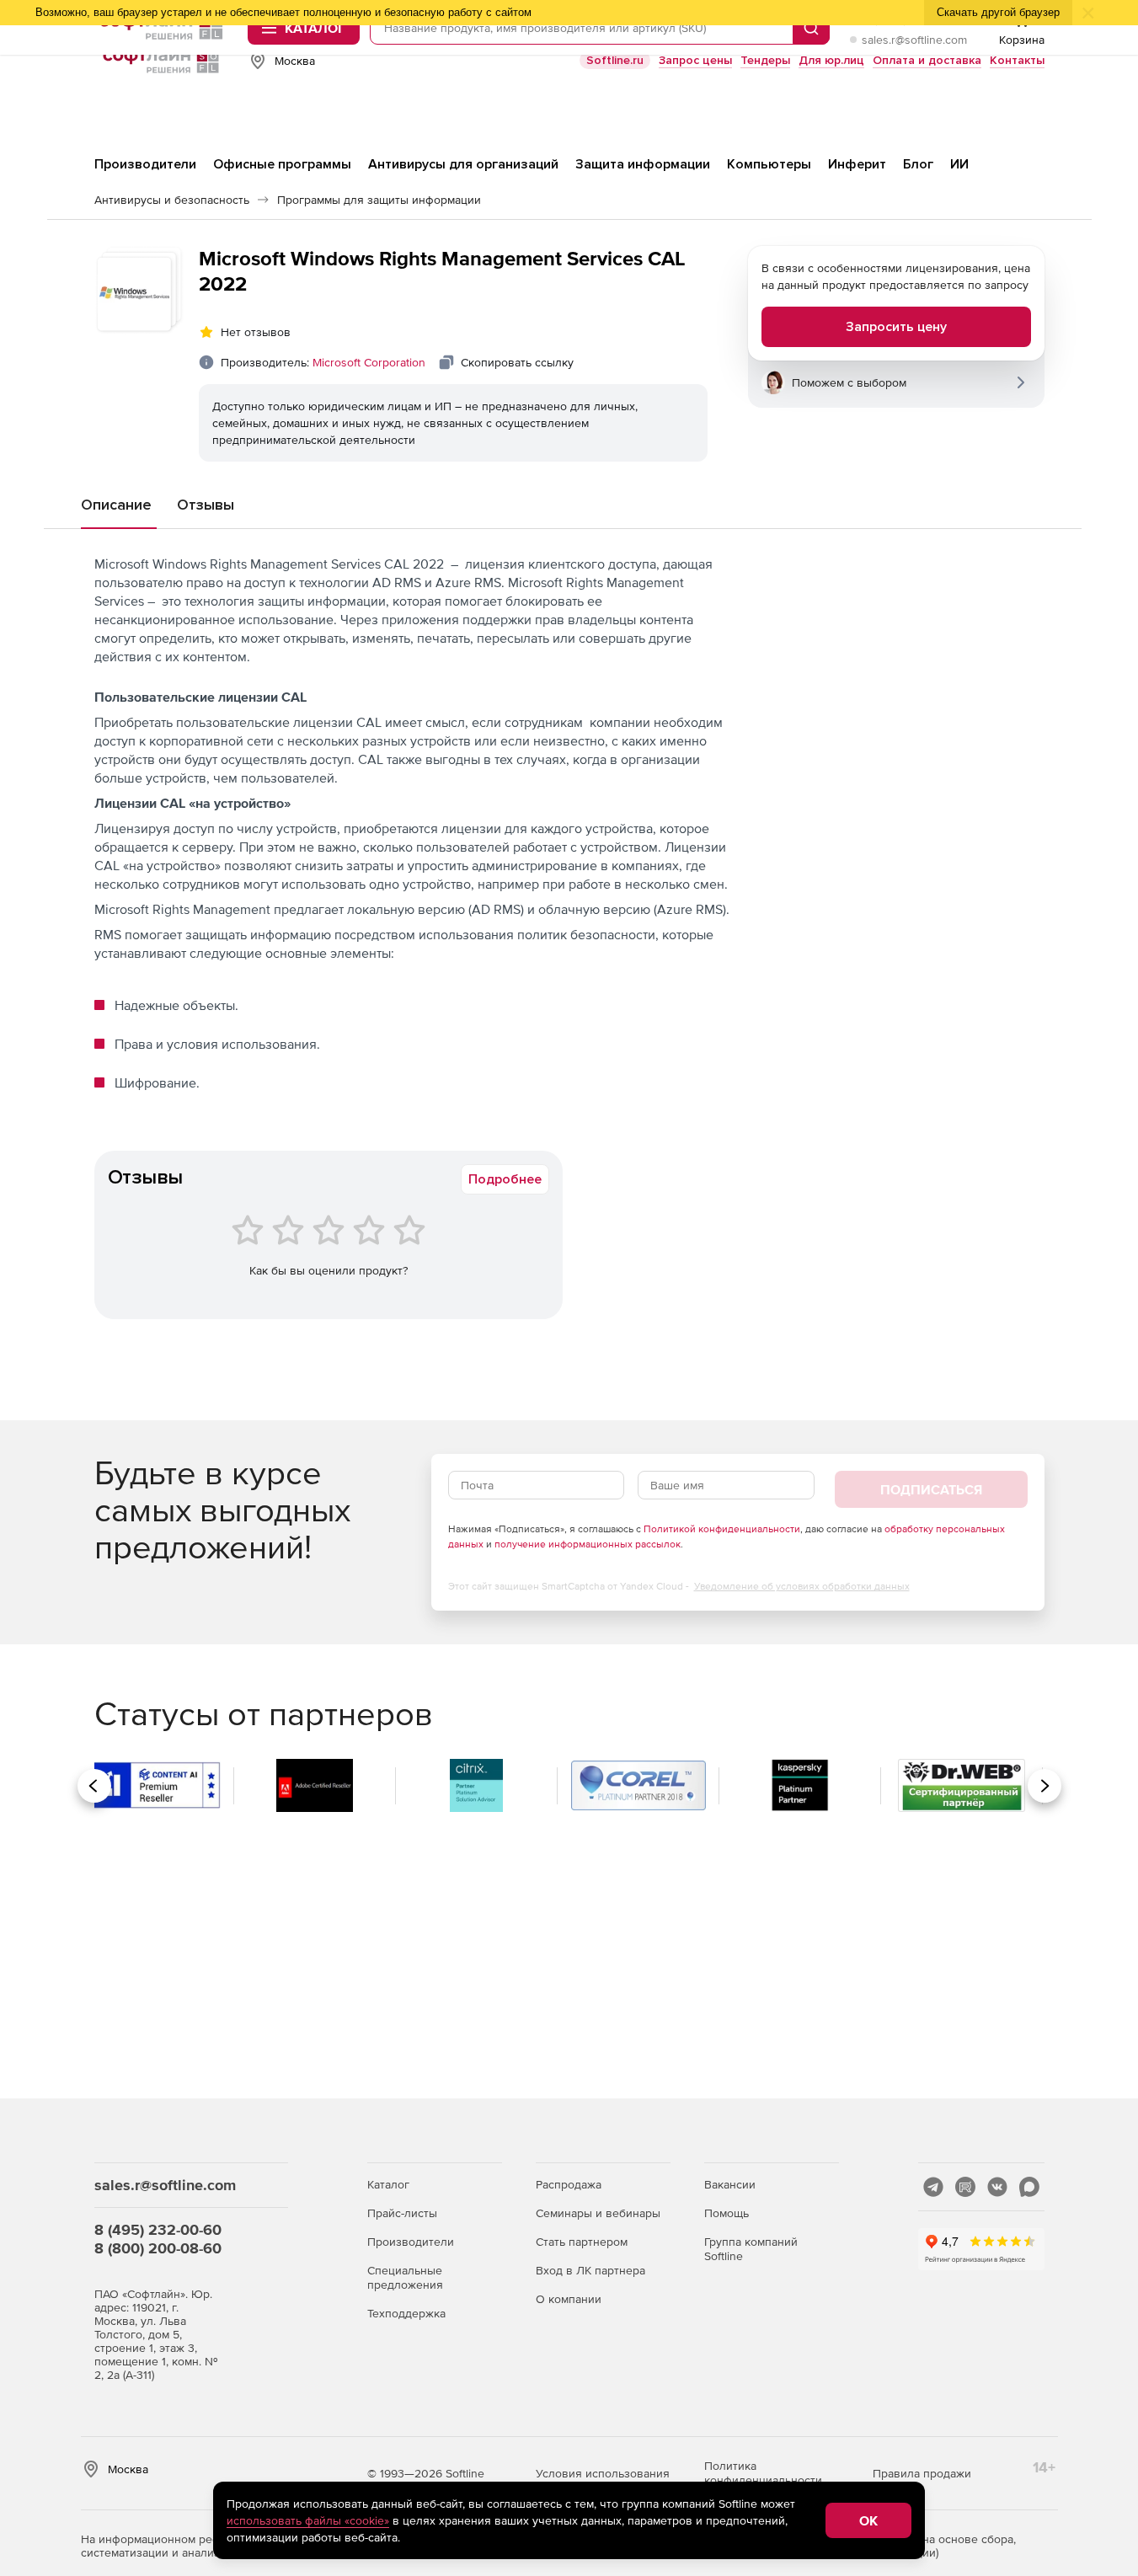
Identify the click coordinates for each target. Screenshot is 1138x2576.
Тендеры (765, 60)
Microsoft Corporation (369, 362)
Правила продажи (922, 2473)
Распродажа (569, 2184)
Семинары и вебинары (598, 2213)
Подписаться (931, 1489)
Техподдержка (406, 2313)
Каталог (388, 2184)
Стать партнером (582, 2242)
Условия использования (603, 2473)
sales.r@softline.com (914, 40)
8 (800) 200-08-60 (158, 2248)
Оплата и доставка (927, 60)
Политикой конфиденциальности (722, 1529)
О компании (569, 2299)
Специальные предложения (405, 2277)
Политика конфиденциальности (763, 2473)
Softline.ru (615, 60)
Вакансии (730, 2184)
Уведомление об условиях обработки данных (802, 1586)
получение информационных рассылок (588, 1544)
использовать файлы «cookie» (308, 2520)
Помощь (727, 2213)
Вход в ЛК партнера (590, 2270)
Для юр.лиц (831, 60)
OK (868, 2520)
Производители (411, 2242)
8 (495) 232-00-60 (158, 2229)
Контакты (1017, 60)
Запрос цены (695, 60)
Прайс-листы (402, 2213)
